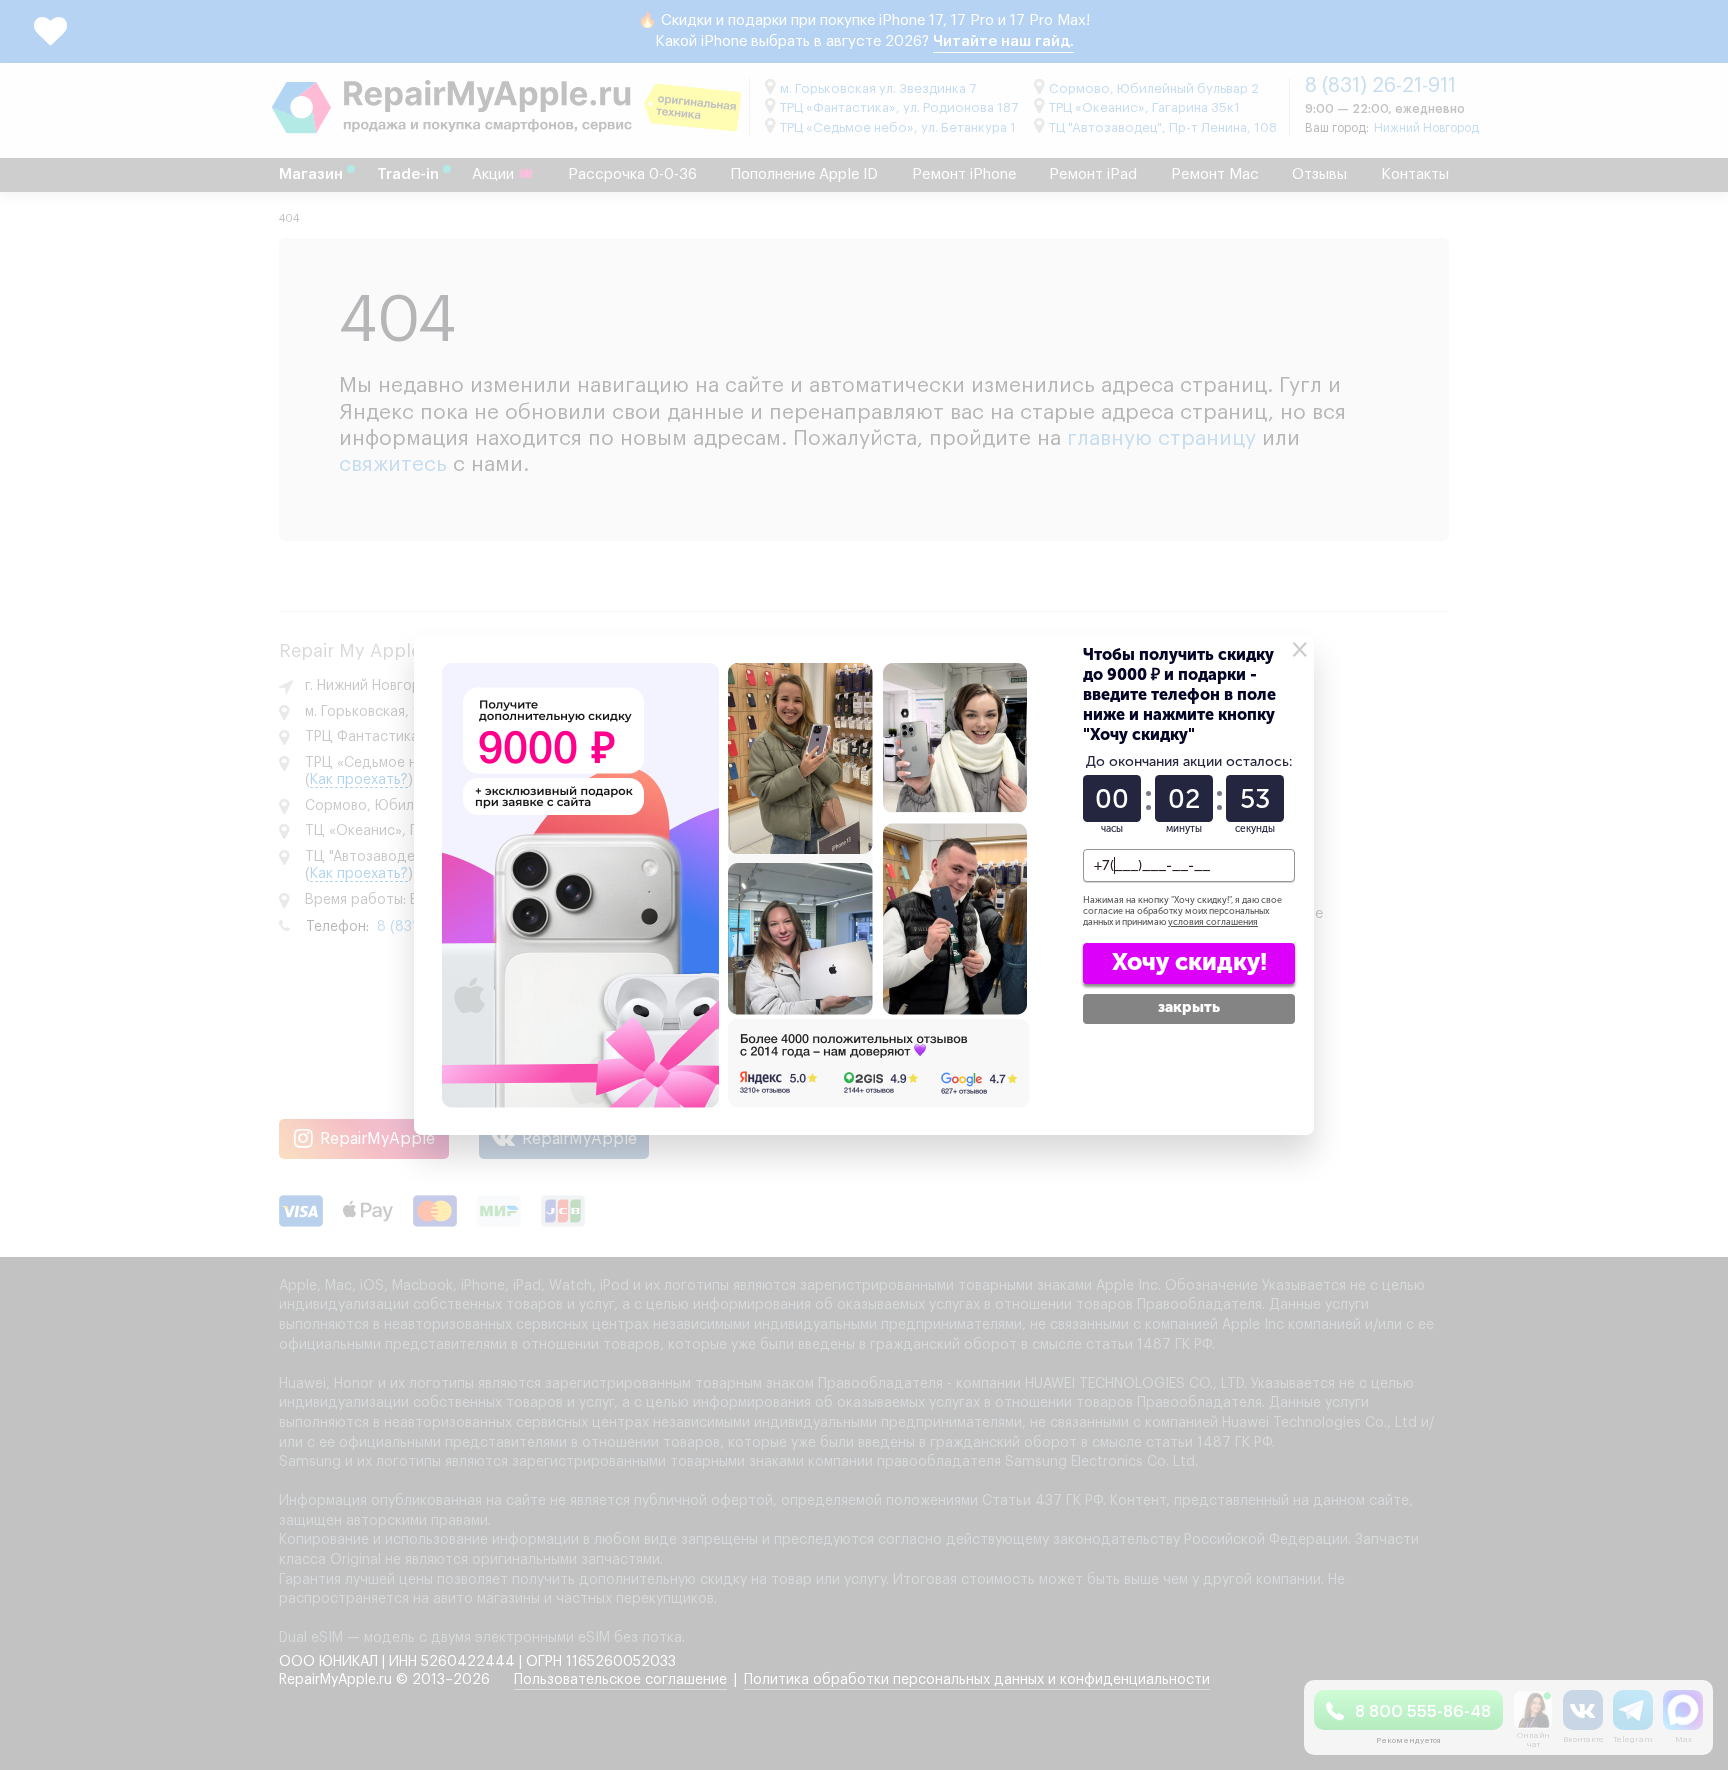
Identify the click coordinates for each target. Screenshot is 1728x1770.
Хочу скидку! (1189, 961)
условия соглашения (1213, 922)
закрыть (1189, 1007)
